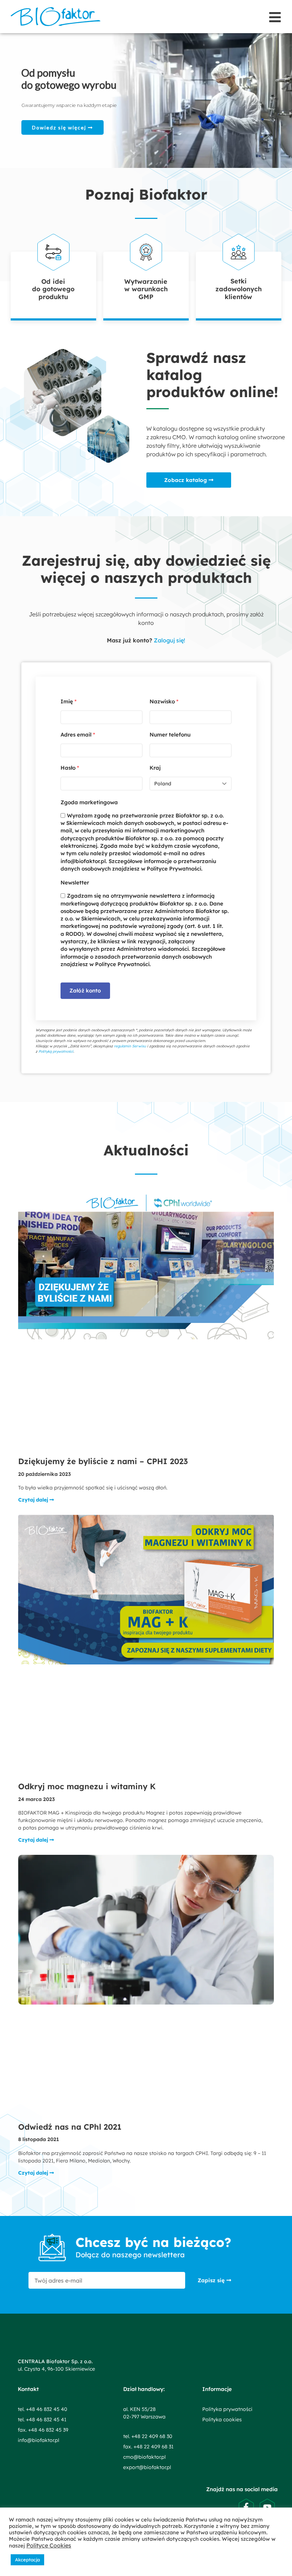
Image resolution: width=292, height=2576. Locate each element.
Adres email (78, 735)
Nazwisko (164, 701)
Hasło (70, 768)
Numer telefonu (170, 735)
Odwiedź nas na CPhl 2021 (70, 2127)
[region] (146, 101)
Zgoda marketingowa (89, 802)
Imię (69, 701)
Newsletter (75, 882)
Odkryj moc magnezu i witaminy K (87, 1786)
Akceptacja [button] (27, 2560)
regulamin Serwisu (130, 1046)
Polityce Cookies (49, 2545)
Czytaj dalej (34, 1500)
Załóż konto (85, 991)
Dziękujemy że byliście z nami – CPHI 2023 (103, 1461)
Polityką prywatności (56, 1051)
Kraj (155, 768)
